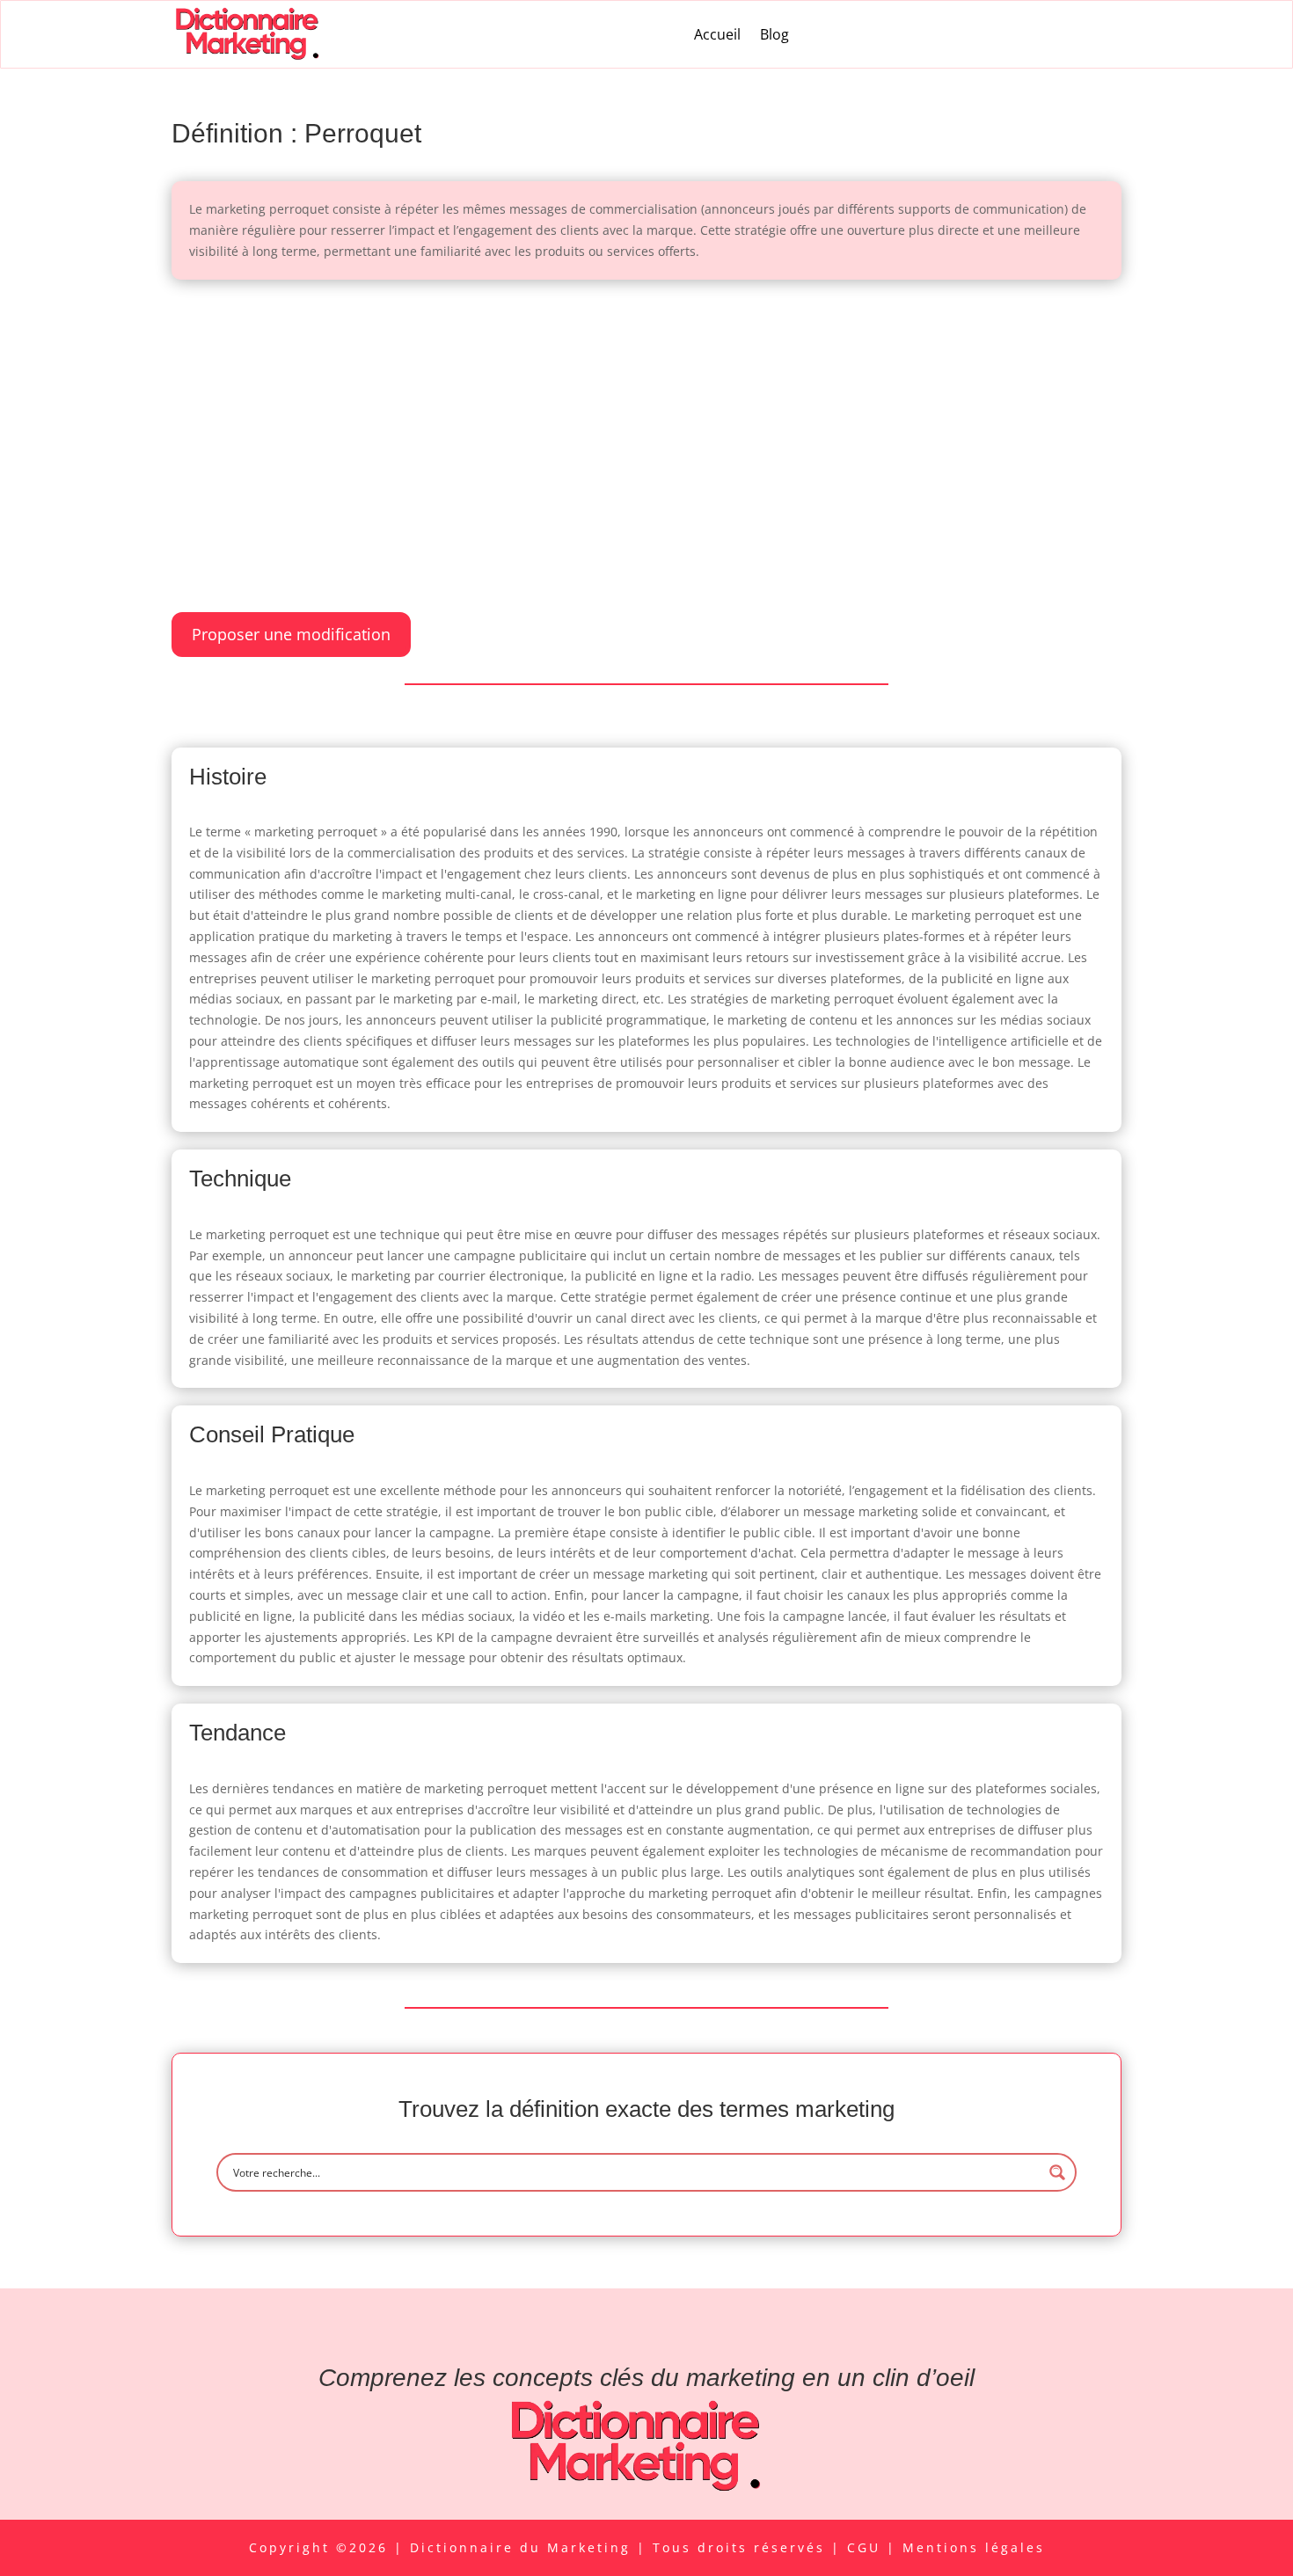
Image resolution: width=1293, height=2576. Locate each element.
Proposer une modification (291, 634)
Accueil (717, 34)
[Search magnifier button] (1057, 2172)
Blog (774, 34)
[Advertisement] (646, 428)
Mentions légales (974, 2547)
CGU (867, 2547)
